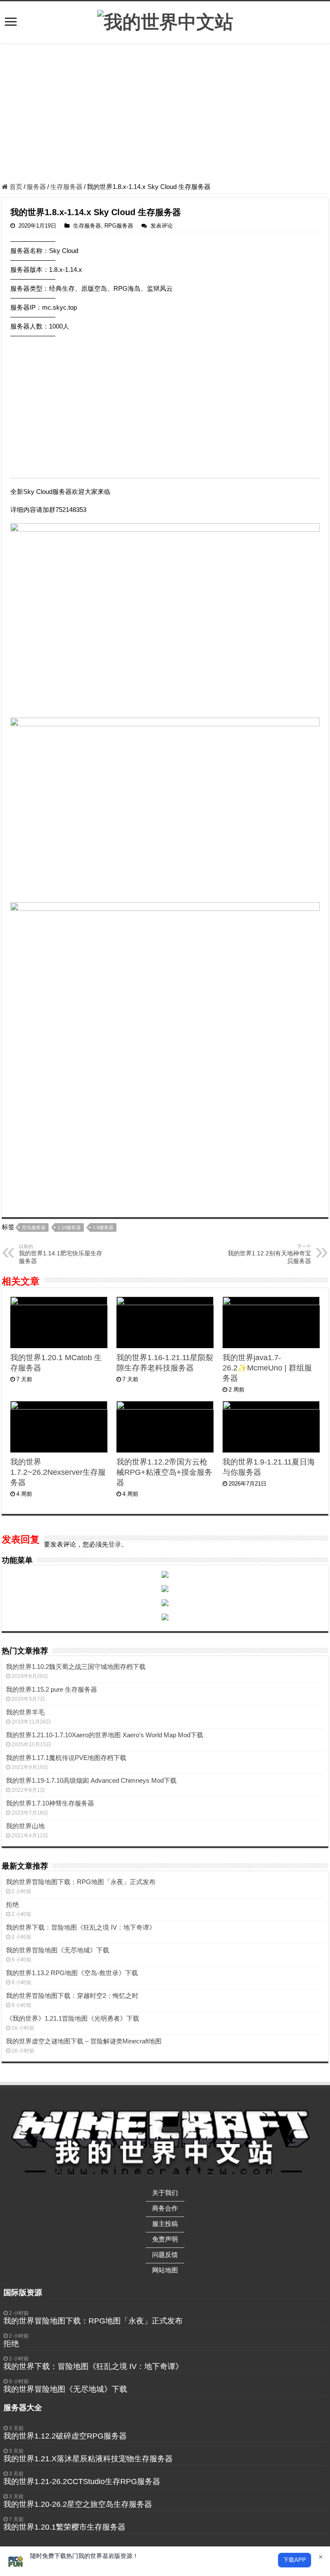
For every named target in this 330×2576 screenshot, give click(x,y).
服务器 (36, 187)
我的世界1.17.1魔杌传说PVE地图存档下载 (66, 1758)
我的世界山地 (25, 1826)
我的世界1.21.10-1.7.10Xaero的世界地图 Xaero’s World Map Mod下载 (105, 1735)
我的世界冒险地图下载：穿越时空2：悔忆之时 (72, 1996)
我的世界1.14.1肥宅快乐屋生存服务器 (61, 1254)
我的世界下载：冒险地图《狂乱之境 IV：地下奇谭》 (81, 1927)
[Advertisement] (165, 114)
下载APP (295, 2560)
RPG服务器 (119, 226)
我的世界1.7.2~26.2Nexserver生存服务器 (58, 1472)
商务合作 (165, 2208)
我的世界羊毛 (25, 1712)
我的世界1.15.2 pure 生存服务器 (52, 1689)
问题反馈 (165, 2255)
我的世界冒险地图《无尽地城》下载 (58, 1950)
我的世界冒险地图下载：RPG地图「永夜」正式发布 (81, 1882)
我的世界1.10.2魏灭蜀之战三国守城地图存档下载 (76, 1667)
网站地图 (165, 2270)
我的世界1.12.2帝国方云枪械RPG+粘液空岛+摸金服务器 (164, 1472)
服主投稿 (165, 2224)
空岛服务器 (34, 1227)
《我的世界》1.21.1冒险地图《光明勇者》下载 (73, 2018)
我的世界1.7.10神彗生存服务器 (50, 1803)
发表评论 (162, 226)
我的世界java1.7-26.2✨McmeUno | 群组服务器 (267, 1368)
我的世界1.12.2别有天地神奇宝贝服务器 (269, 1254)
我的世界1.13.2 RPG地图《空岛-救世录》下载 (72, 1973)
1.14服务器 (69, 1227)
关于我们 (165, 2193)
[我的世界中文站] (165, 21)
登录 (115, 1544)
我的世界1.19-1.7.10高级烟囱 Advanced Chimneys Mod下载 (91, 1780)
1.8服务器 (103, 1227)
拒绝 (12, 1905)
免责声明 (165, 2239)
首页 (15, 187)
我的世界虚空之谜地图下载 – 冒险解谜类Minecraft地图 (84, 2041)
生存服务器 (66, 187)
